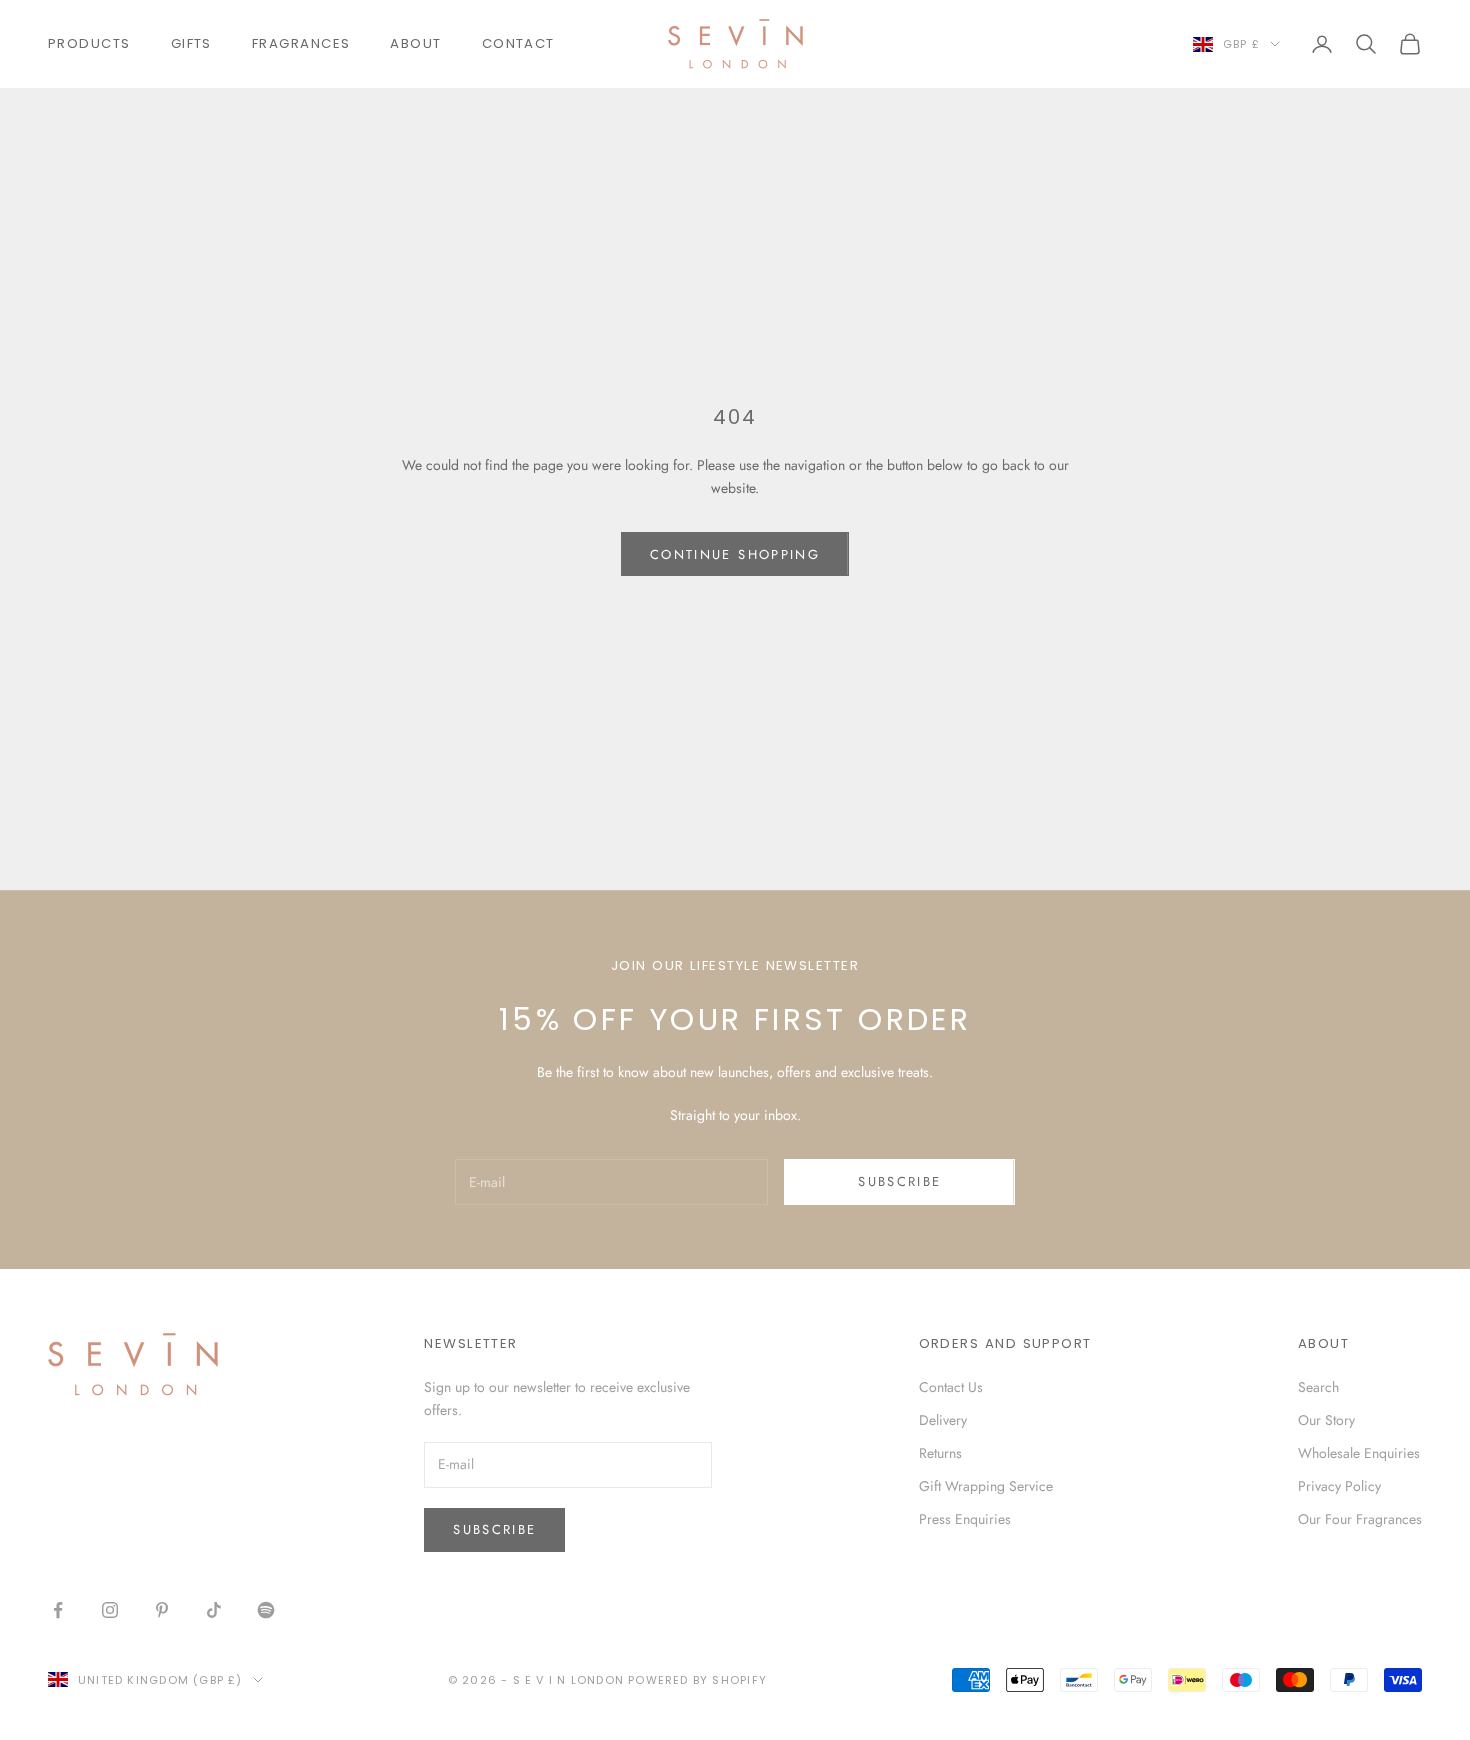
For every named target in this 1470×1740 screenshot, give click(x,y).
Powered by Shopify (697, 1680)
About (415, 43)
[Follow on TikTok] (214, 1610)
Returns (940, 1453)
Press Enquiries (965, 1519)
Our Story (1326, 1420)
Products (89, 43)
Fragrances (301, 43)
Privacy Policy (1339, 1486)
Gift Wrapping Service (986, 1486)
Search (1318, 1387)
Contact (518, 43)
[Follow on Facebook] (58, 1610)
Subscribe (899, 1181)
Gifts (191, 43)
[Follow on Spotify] (266, 1610)
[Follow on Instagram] (110, 1610)
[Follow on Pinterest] (162, 1610)
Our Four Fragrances (1360, 1519)
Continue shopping (735, 554)
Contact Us (951, 1387)
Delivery (943, 1420)
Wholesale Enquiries (1359, 1453)
